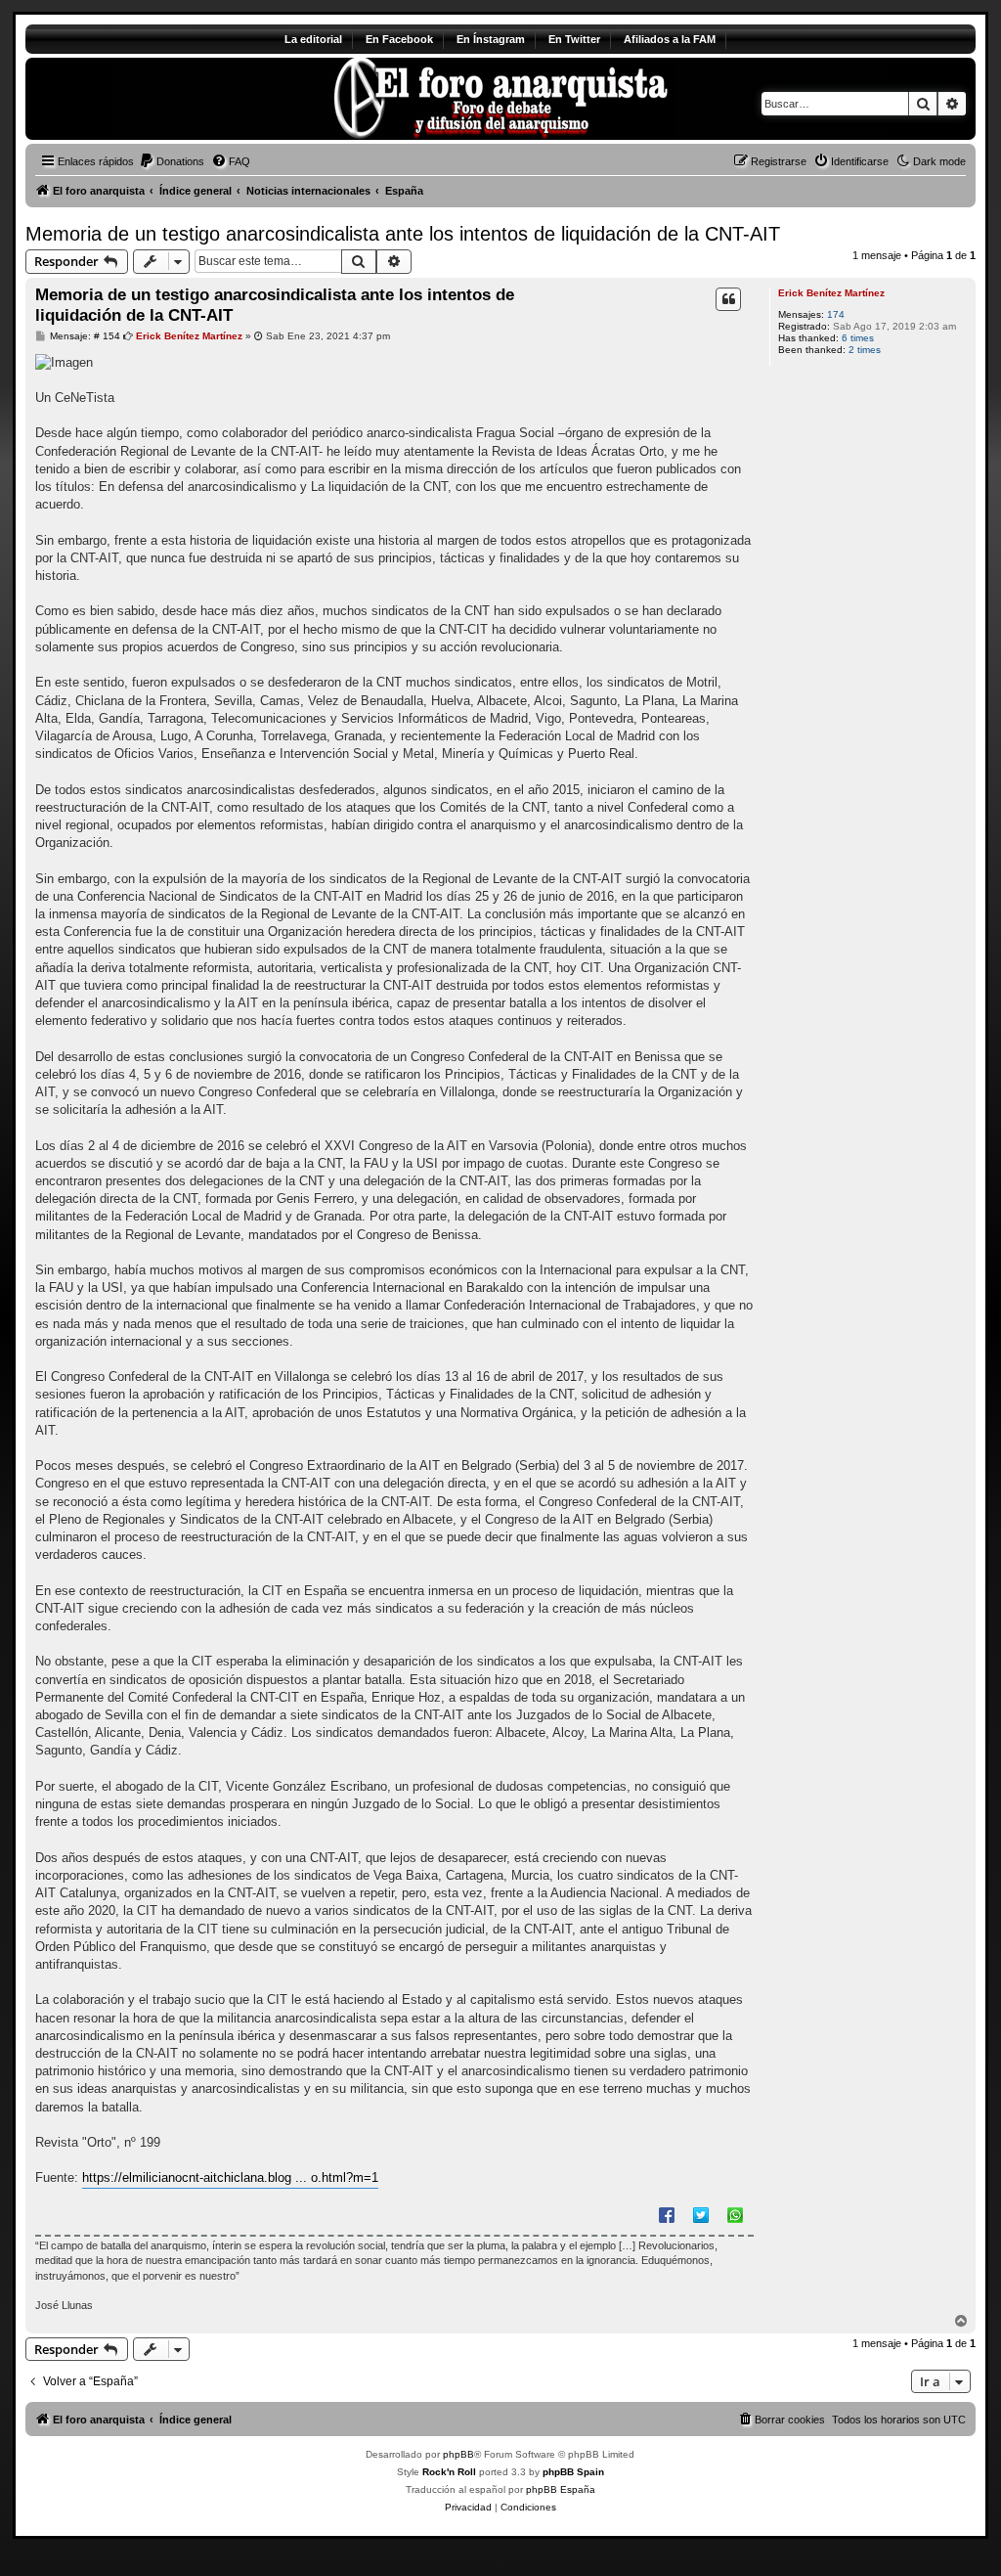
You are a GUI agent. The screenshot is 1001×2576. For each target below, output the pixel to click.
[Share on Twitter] (701, 2214)
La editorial (313, 39)
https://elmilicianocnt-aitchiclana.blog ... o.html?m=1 (230, 2177)
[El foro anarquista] (188, 99)
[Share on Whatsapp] (735, 2214)
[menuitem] (172, 161)
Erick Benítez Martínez (831, 293)
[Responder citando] (728, 299)
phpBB (458, 2454)
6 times (858, 338)
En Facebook (399, 39)
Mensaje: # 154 (84, 336)
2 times (865, 350)
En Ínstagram (491, 39)
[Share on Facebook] (667, 2214)
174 (836, 314)
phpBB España (561, 2489)
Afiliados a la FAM (670, 39)
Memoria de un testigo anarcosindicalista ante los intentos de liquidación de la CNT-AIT (403, 234)
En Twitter (574, 39)
